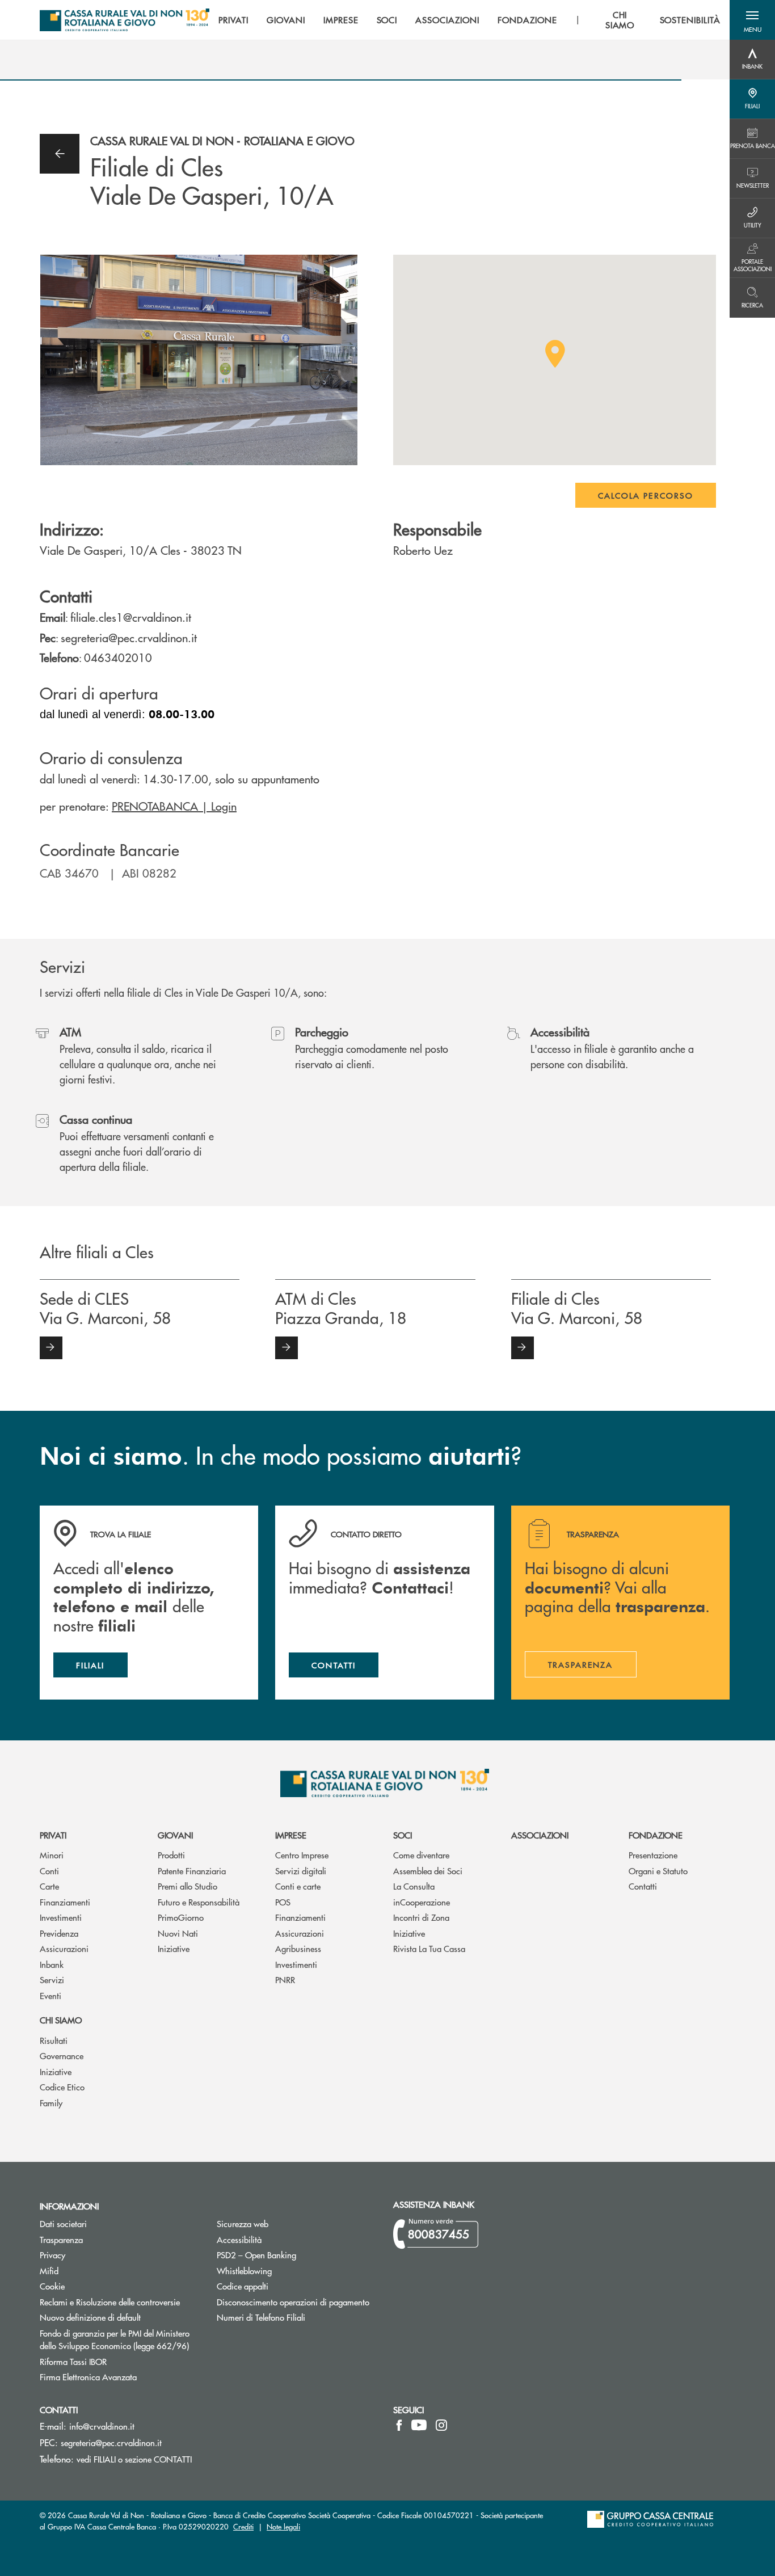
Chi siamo (61, 2020)
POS (283, 1902)
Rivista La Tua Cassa (429, 1948)
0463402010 (118, 657)
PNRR (285, 1980)
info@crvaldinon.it (102, 2426)
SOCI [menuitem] (387, 20)
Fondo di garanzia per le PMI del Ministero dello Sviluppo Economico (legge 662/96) (120, 2339)
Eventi (50, 1995)
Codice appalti (243, 2286)
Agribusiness (298, 1948)
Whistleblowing (244, 2271)
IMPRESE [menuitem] (341, 20)
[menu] (469, 20)
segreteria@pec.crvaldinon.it (129, 637)
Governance (62, 2056)
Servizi (52, 1980)
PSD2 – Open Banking (297, 2255)
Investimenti (61, 1917)
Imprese (291, 1835)
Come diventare (421, 1855)
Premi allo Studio (188, 1886)
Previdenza (59, 1933)
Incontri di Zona (421, 1917)
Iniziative (174, 1948)
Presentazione (653, 1855)
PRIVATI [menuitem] (233, 20)
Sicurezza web (243, 2223)
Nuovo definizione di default (120, 2317)
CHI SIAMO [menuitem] (620, 20)
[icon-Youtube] (419, 2425)
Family (51, 2103)
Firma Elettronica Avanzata (120, 2377)
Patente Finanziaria (192, 1871)
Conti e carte (298, 1886)
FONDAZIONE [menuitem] (527, 20)
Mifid (49, 2271)
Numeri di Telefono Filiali (297, 2317)
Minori (52, 1855)
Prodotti (171, 1855)
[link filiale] (51, 1348)
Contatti (643, 1886)
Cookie (52, 2286)
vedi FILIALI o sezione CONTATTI (134, 2459)
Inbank (52, 1964)
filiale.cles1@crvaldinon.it (131, 617)
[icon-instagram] (441, 2425)
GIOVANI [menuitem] (286, 20)
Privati (53, 1835)
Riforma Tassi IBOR (116, 2361)
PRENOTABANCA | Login (174, 806)
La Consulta (414, 1886)
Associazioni (540, 1835)
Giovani (175, 1835)
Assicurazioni (64, 1948)
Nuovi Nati (178, 1933)
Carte (49, 1886)
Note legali (283, 2526)
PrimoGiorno (181, 1917)
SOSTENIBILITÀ (690, 20)
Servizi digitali (301, 1871)
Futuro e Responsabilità (199, 1902)
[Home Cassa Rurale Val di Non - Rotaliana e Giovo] (125, 20)
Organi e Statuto (658, 1871)
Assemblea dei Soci (428, 1871)
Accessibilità (239, 2239)
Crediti (243, 2526)
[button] (752, 20)
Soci (403, 1835)
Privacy (95, 2255)
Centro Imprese (302, 1855)
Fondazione (656, 1835)
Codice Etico (62, 2087)
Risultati (54, 2040)
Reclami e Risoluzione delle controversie (110, 2302)
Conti (49, 1871)
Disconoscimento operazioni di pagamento (297, 2302)
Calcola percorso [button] (646, 495)
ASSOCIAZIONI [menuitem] (447, 20)
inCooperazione (422, 1902)
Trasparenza (61, 2239)
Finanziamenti (65, 1902)
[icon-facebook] (399, 2425)
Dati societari (63, 2223)
